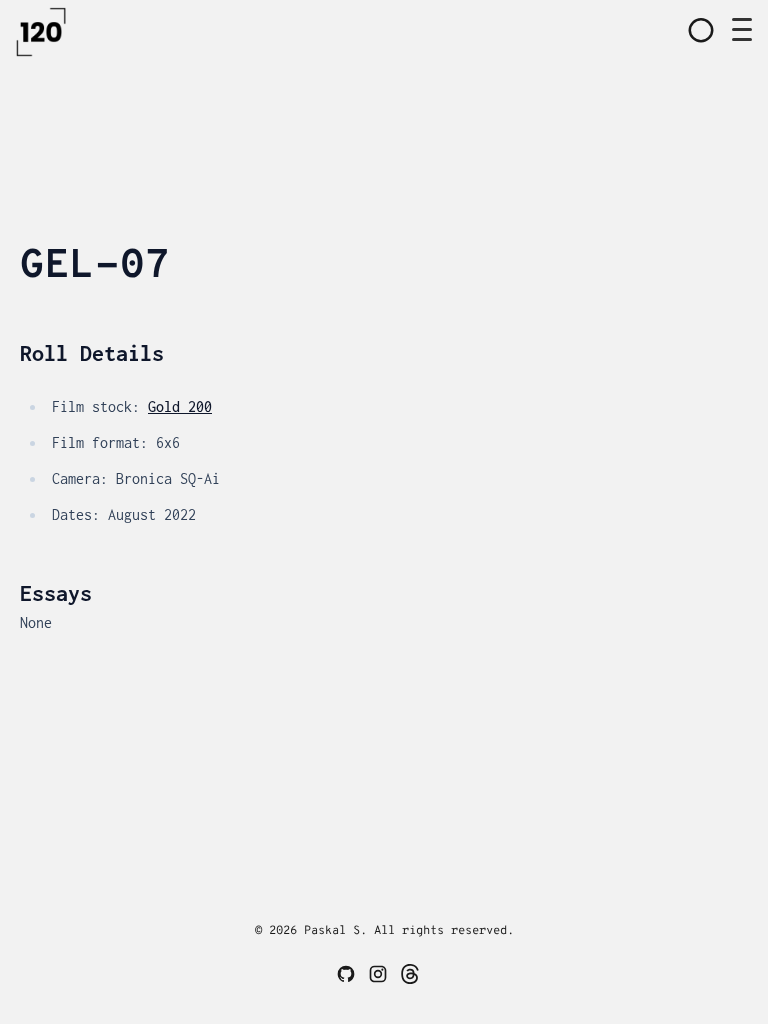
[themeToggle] (701, 30)
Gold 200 (180, 406)
